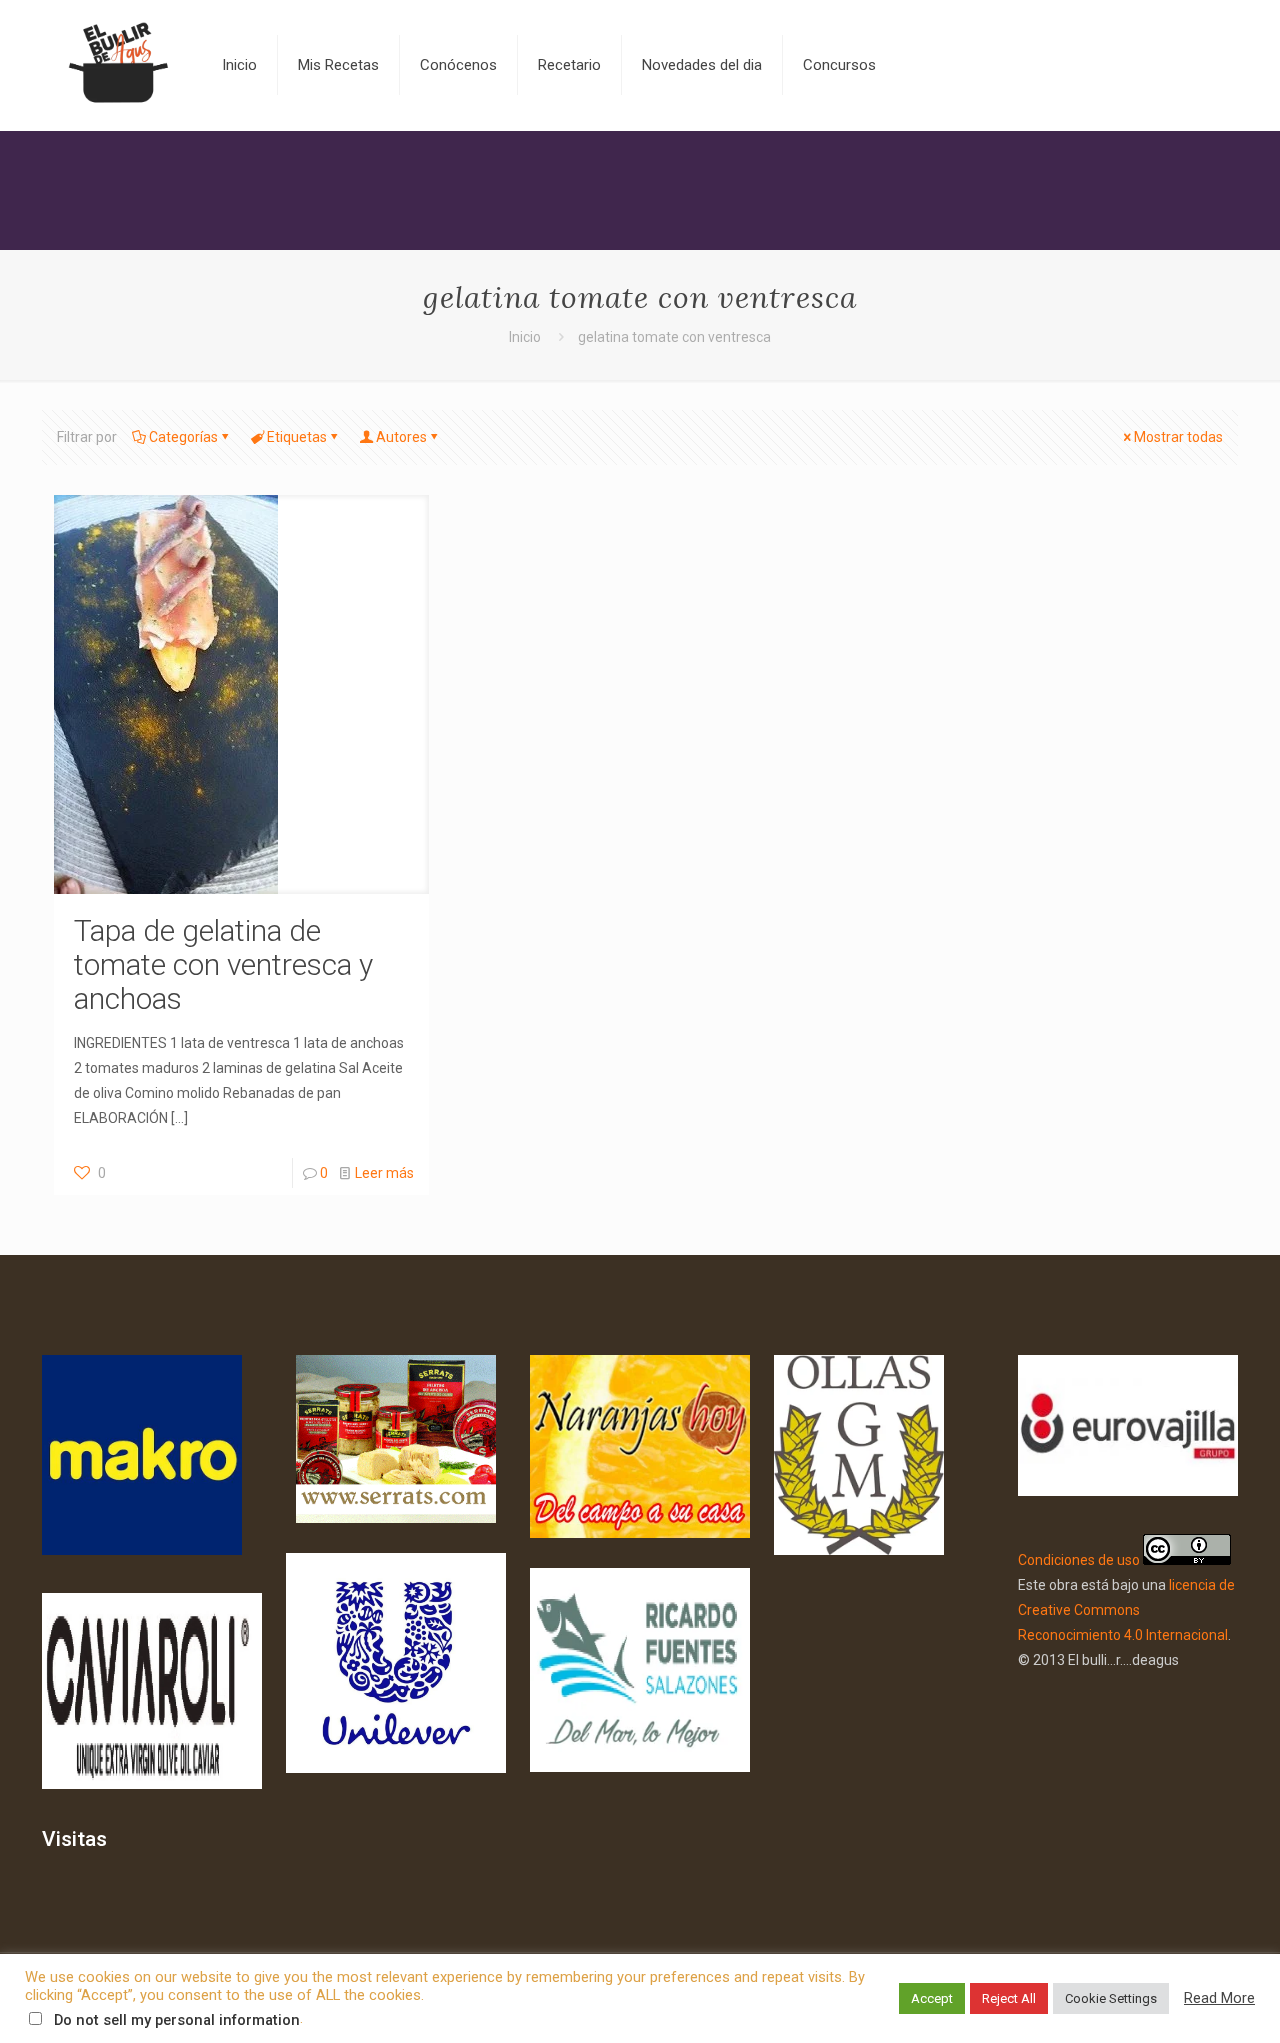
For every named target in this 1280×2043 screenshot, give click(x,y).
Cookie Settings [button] (1111, 1998)
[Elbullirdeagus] (117, 65)
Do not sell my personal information (177, 2020)
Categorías (183, 437)
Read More (1219, 1998)
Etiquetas (297, 437)
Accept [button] (932, 1998)
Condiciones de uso (1079, 1560)
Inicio (525, 337)
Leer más (384, 1173)
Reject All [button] (1009, 1998)
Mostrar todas (1178, 437)
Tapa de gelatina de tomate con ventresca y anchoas (223, 964)
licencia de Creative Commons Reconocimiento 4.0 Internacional (1126, 1610)
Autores (401, 437)
